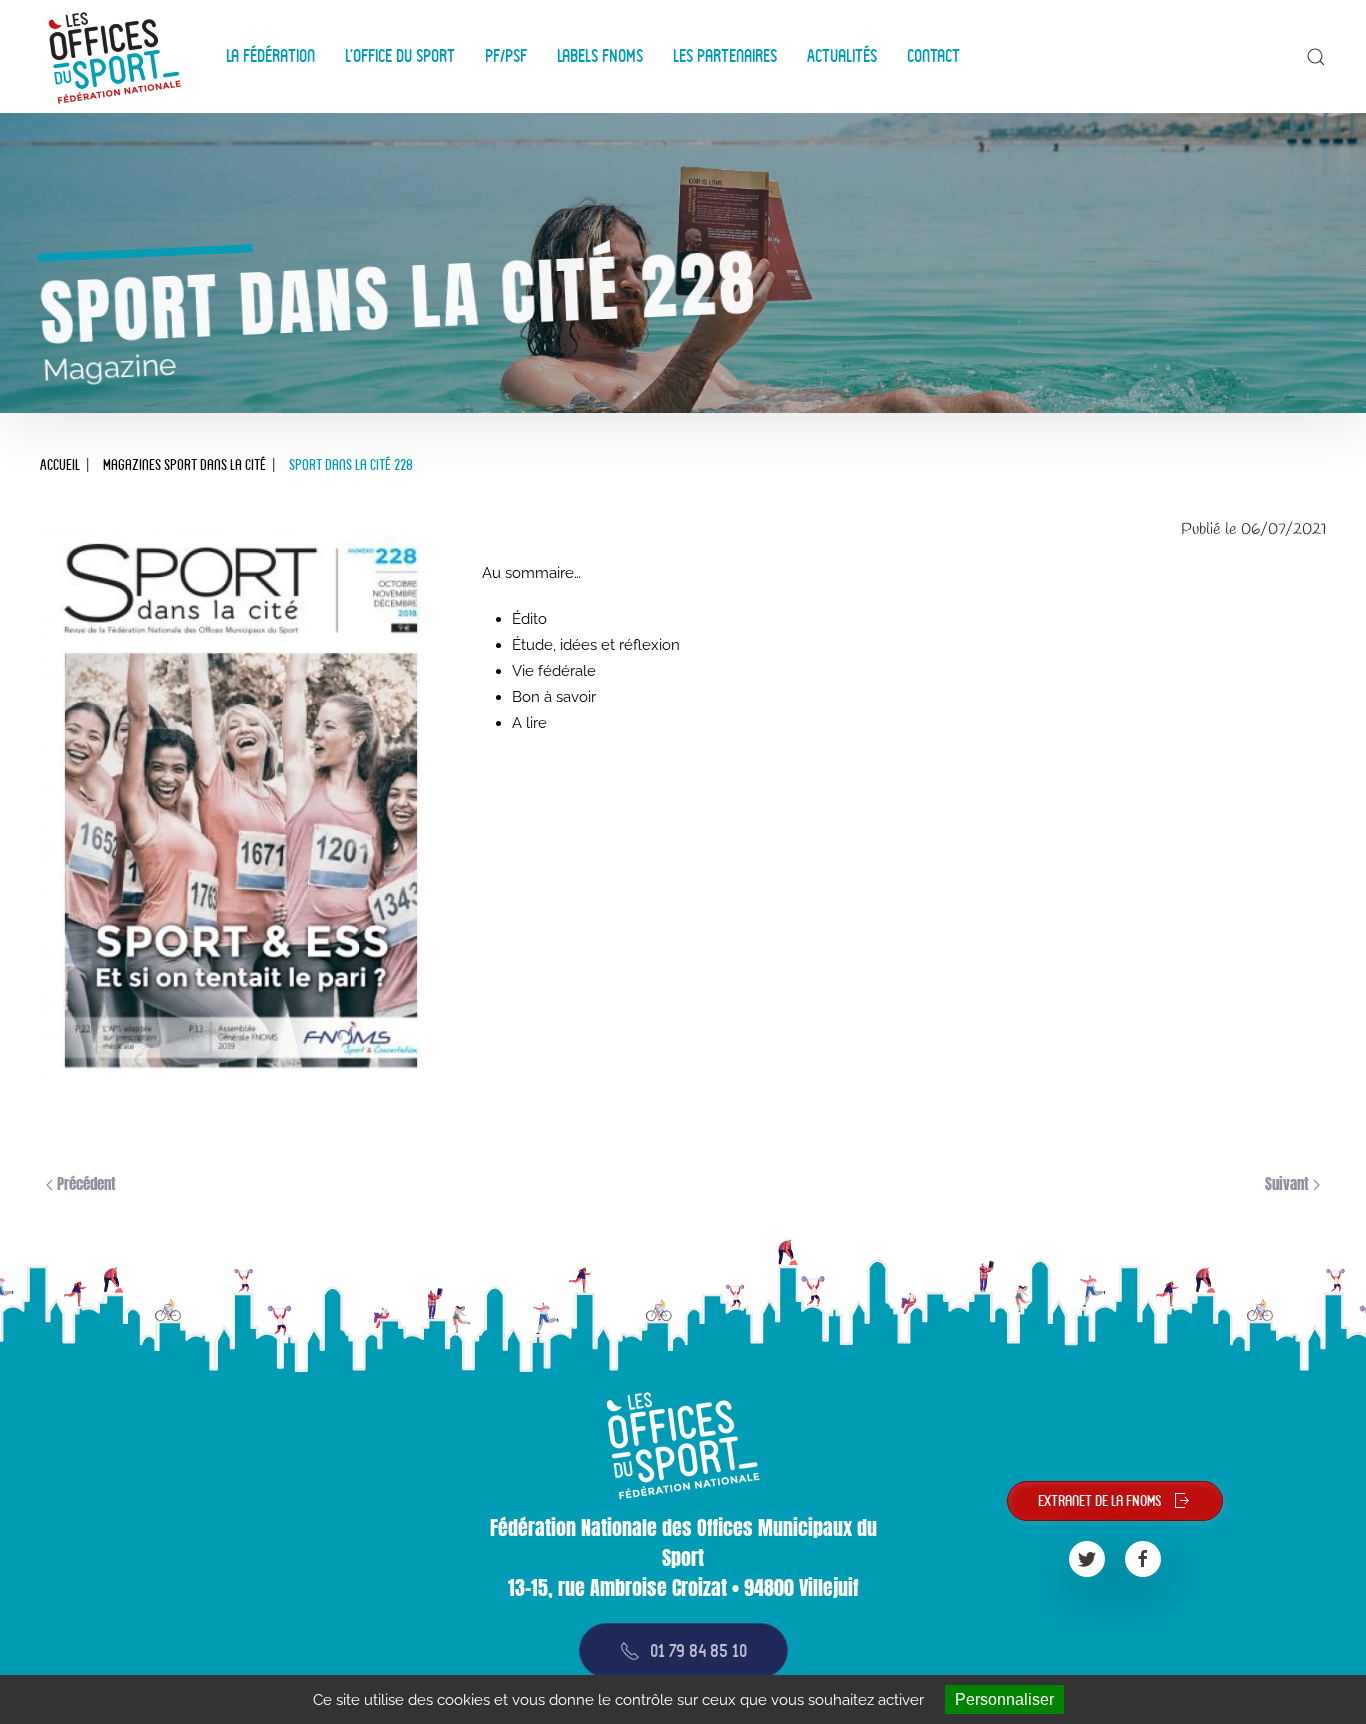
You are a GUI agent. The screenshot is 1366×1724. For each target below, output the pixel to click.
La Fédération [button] (270, 56)
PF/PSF (506, 56)
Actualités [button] (842, 56)
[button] (1316, 57)
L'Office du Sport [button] (400, 56)
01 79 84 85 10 (698, 1650)
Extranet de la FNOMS (1100, 1501)
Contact (933, 56)
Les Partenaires (725, 56)
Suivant (1289, 1183)
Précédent (84, 1183)
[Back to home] (118, 56)
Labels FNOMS (600, 56)
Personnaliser (1004, 1699)
